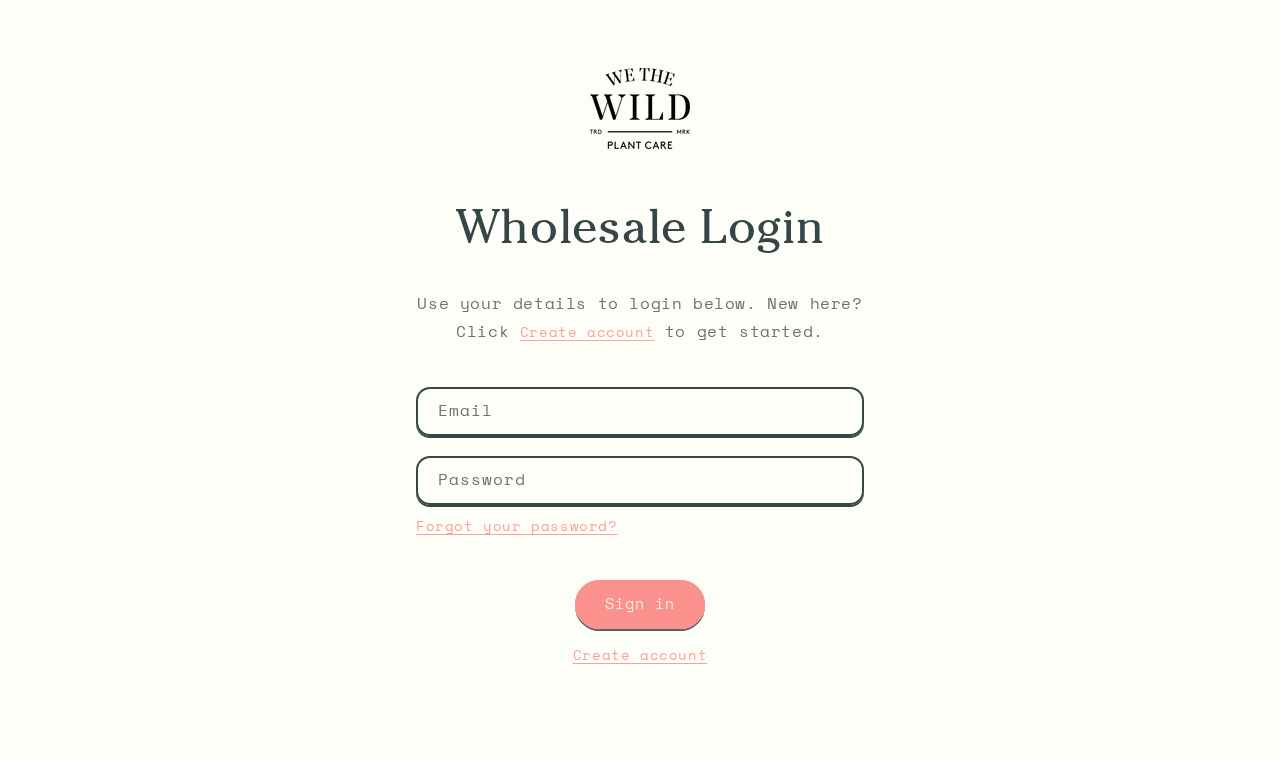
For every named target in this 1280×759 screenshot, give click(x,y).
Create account (587, 333)
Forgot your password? (517, 527)
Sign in (640, 604)
